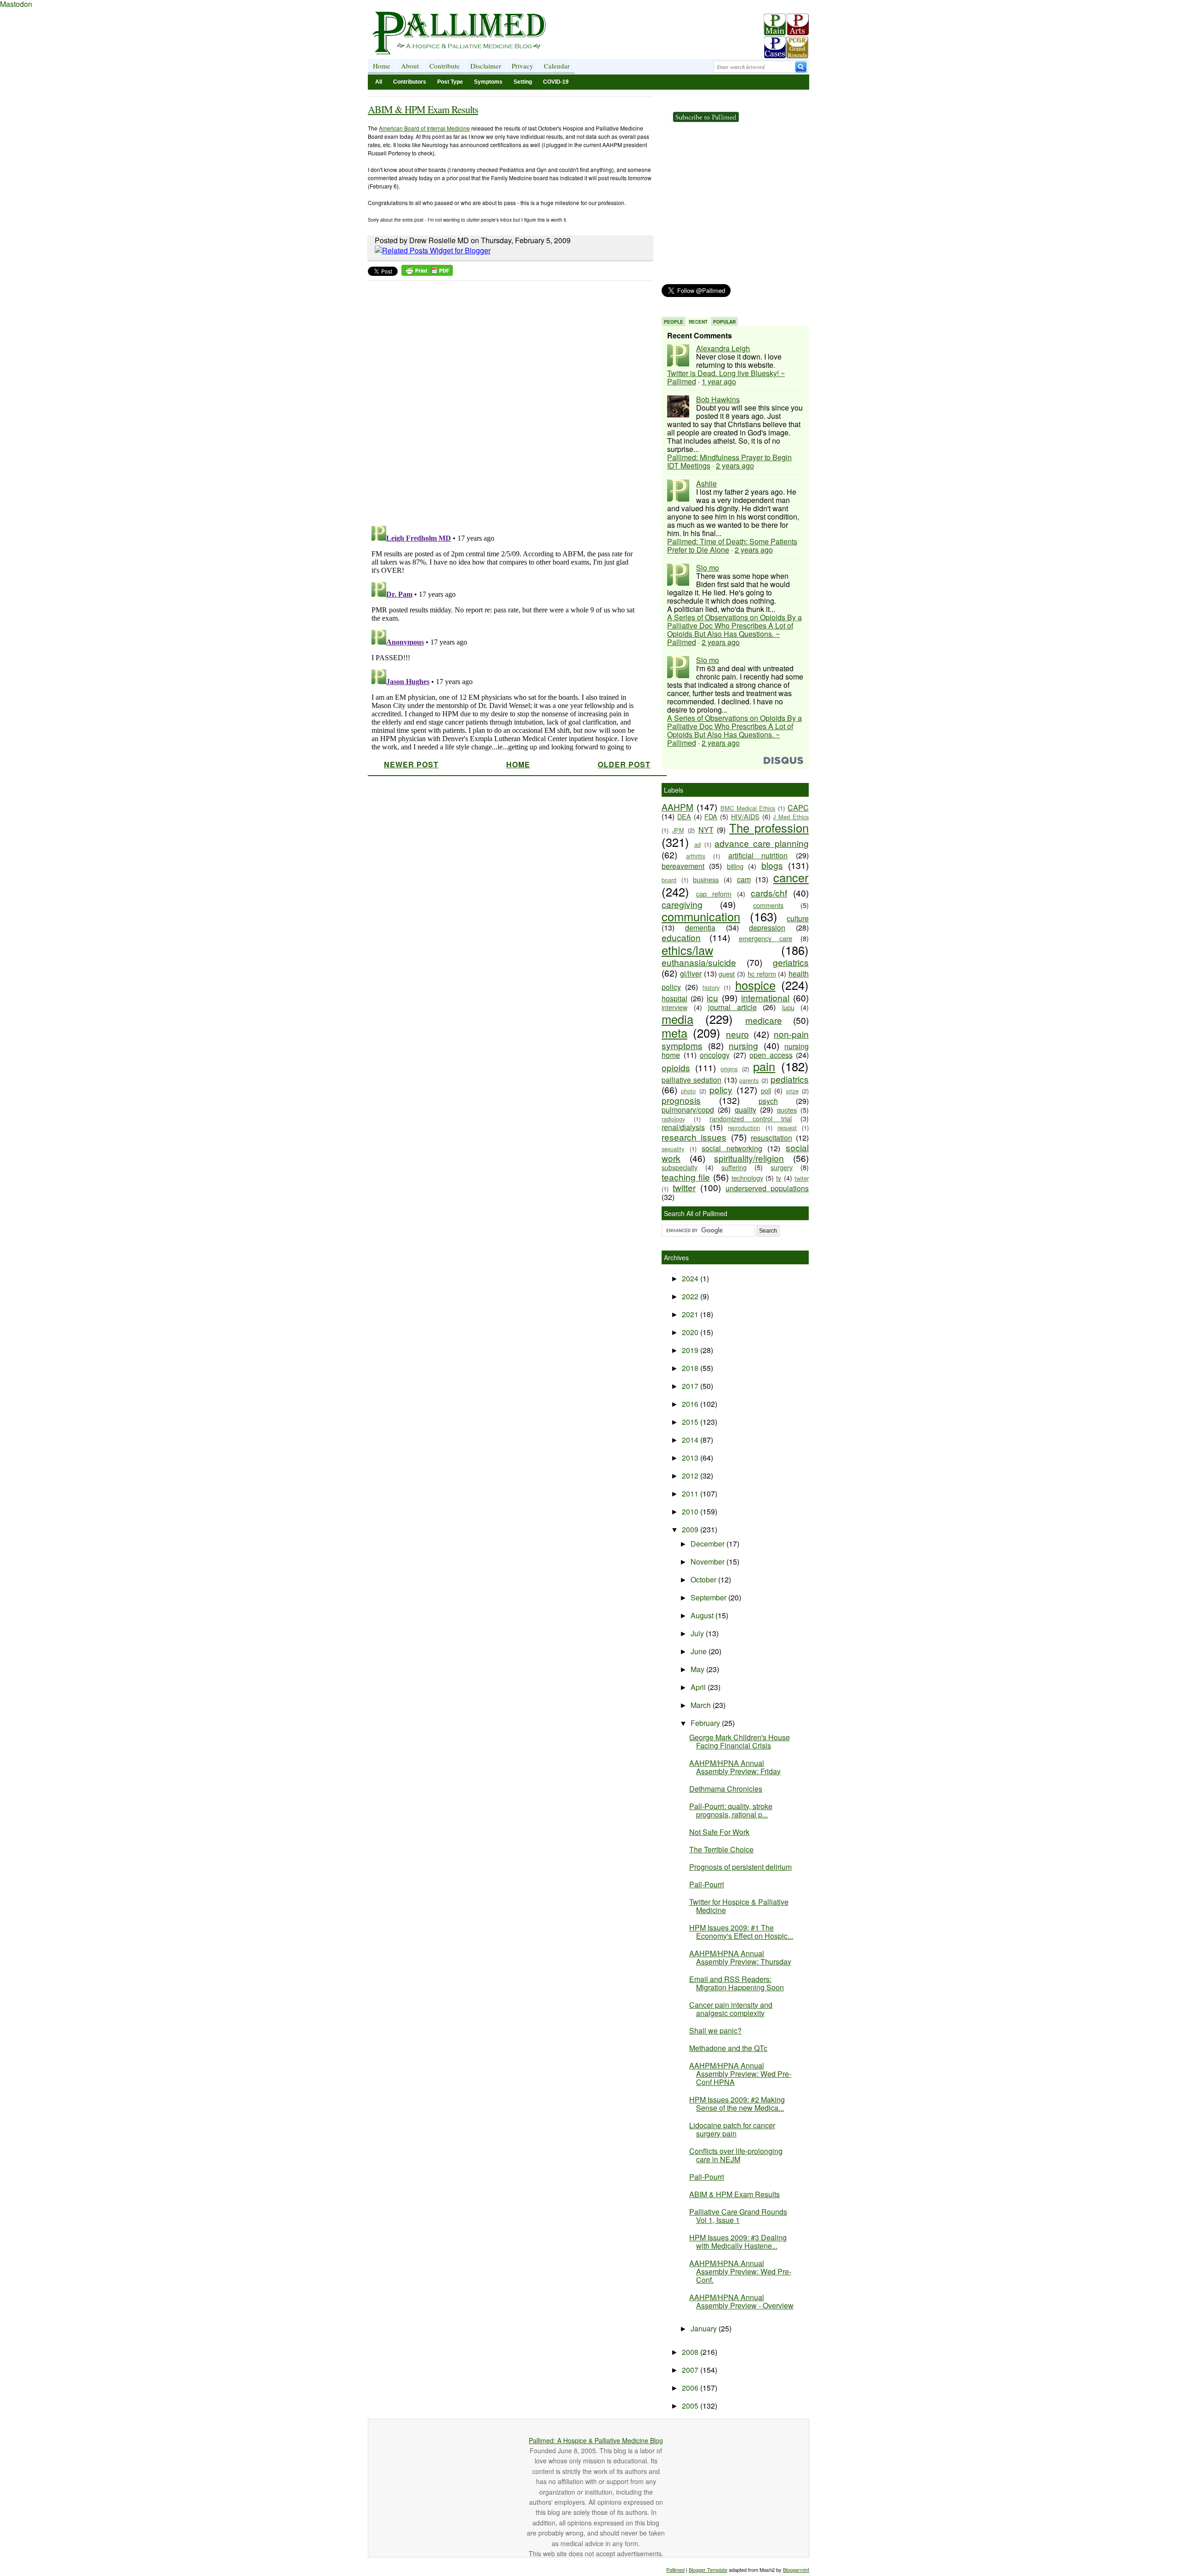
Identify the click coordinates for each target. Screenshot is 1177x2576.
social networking (732, 1148)
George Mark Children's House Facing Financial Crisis (740, 1741)
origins (729, 1069)
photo (688, 1091)
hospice (755, 985)
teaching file (686, 1177)
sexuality (673, 1149)
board (669, 880)
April (699, 1687)
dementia (700, 928)
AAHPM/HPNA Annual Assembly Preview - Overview (741, 2301)
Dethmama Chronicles (726, 1789)
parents (749, 1080)
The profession (769, 828)
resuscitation (771, 1138)
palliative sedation (691, 1080)
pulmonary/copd (688, 1110)
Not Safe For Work (719, 1832)
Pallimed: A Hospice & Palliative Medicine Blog (596, 2440)
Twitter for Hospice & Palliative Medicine (739, 1906)
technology (747, 1178)
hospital (674, 998)
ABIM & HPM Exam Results (423, 109)
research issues (694, 1137)
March (702, 1705)
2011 (691, 1494)
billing (735, 866)
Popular (724, 322)
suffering (734, 1167)
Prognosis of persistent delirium (740, 1867)
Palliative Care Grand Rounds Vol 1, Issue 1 (738, 2216)
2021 (691, 1314)
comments (768, 905)
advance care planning (762, 843)
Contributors (410, 82)
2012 (691, 1476)
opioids (676, 1067)
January (705, 2328)
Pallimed (675, 2570)
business (706, 879)
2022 (691, 1296)
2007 (691, 2370)
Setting (523, 82)
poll (766, 1090)
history (711, 987)
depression (767, 928)
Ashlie (706, 483)
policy (721, 1089)
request (787, 1128)
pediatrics (790, 1079)
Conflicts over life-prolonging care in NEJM (736, 2155)
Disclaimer (486, 66)
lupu (788, 1007)
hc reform (762, 974)
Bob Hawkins (718, 399)
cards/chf (769, 893)
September (709, 1597)
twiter (802, 1178)
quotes (787, 1110)
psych (768, 1101)
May (698, 1669)
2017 (691, 1386)
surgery (782, 1167)
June (700, 1651)
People (674, 322)
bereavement (683, 866)
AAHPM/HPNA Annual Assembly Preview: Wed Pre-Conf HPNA (740, 2074)
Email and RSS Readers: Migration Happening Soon (737, 1983)
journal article (732, 1007)
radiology (673, 1119)
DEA (684, 816)
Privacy (523, 66)
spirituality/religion (749, 1158)
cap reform (714, 894)
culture (798, 918)
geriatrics (791, 962)
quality (746, 1110)
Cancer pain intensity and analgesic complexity (731, 2009)
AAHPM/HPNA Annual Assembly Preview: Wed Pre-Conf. (740, 2271)
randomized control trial (751, 1118)
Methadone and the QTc (728, 2048)
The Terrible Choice (721, 1849)
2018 (691, 1368)
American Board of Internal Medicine (424, 128)
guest (727, 974)
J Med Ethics (791, 817)
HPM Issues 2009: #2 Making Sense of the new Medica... (737, 2104)
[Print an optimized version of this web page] (427, 273)
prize (792, 1091)
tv (779, 1178)
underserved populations (767, 1188)
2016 (691, 1404)
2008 (691, 2352)
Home (382, 66)
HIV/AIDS (745, 816)
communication (701, 916)
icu (712, 997)
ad (697, 844)
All (379, 82)
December (708, 1544)
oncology (715, 1055)
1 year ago (719, 381)
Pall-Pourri (707, 1884)
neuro (737, 1034)
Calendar (557, 66)
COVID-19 (556, 82)
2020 (691, 1332)
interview (674, 1007)
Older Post (624, 764)
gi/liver (691, 974)
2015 (691, 1422)
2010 (691, 1511)
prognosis (681, 1100)
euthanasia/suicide (699, 962)
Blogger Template (708, 2570)
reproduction (744, 1128)
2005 (691, 2406)
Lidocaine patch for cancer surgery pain (732, 2129)
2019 (691, 1350)
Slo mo (708, 568)
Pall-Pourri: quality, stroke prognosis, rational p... (731, 1810)
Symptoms (488, 82)
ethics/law (687, 950)
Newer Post (411, 764)
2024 (691, 1278)
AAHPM (677, 807)
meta (674, 1033)
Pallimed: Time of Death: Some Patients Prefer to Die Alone (732, 545)
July (698, 1633)
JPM (678, 830)
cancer (791, 877)
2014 (691, 1440)
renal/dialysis (683, 1127)
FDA (711, 816)
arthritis (696, 856)
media (677, 1019)
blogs (772, 865)
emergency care (766, 938)
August (703, 1615)
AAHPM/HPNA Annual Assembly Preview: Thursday (740, 1957)
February (706, 1723)
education (681, 937)
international (765, 997)
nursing (743, 1045)
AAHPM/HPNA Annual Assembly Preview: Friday (735, 1767)
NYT (706, 830)
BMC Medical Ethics (748, 808)
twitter (684, 1187)
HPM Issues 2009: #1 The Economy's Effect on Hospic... (741, 1932)
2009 (691, 1529)
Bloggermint (796, 2570)
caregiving (682, 904)
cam (744, 879)
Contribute (445, 66)
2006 (691, 2388)
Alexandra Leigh (723, 348)
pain (764, 1066)
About (410, 66)
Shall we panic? (715, 2031)
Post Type (450, 82)
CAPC (798, 808)
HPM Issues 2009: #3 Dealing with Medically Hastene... (738, 2242)
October (704, 1579)
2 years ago (735, 466)
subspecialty (680, 1167)
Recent (698, 322)
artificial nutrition (758, 855)
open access (771, 1055)
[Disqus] (505, 400)
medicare (764, 1020)
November (708, 1562)
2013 (691, 1458)
